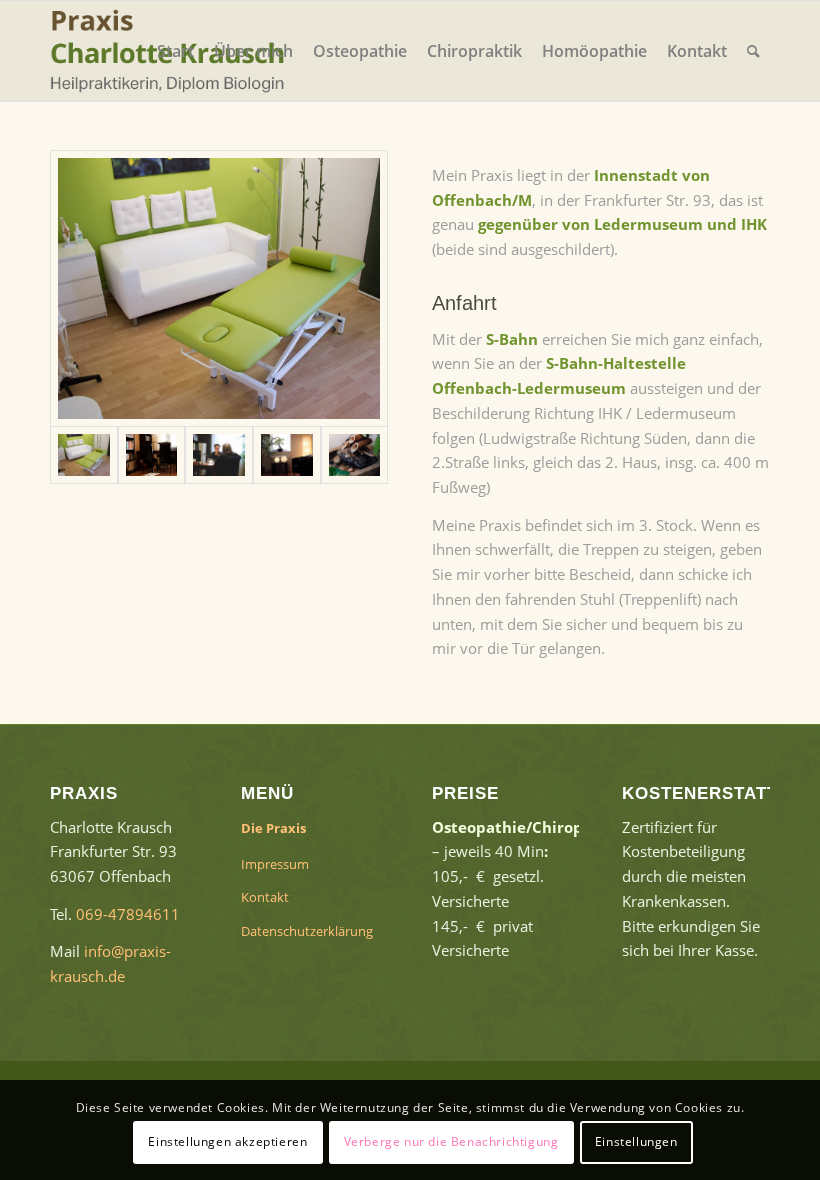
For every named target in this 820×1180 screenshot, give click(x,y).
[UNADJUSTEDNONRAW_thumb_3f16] (355, 455)
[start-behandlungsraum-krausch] (219, 288)
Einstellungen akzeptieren (227, 1141)
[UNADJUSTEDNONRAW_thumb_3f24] (287, 455)
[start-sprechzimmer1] (219, 455)
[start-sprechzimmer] (152, 455)
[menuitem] (175, 51)
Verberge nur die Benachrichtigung (451, 1141)
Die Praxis (273, 828)
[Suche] (753, 51)
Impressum (275, 864)
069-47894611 (128, 914)
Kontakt (265, 897)
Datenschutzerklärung (307, 931)
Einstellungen (636, 1141)
